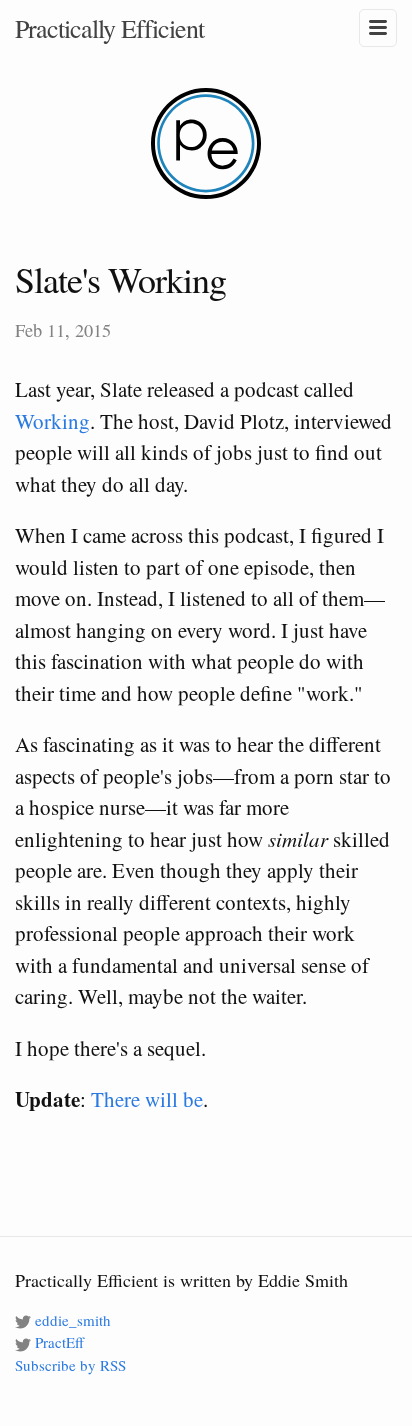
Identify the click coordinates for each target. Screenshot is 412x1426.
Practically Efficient (109, 28)
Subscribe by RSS (70, 1365)
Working (52, 421)
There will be (147, 1099)
